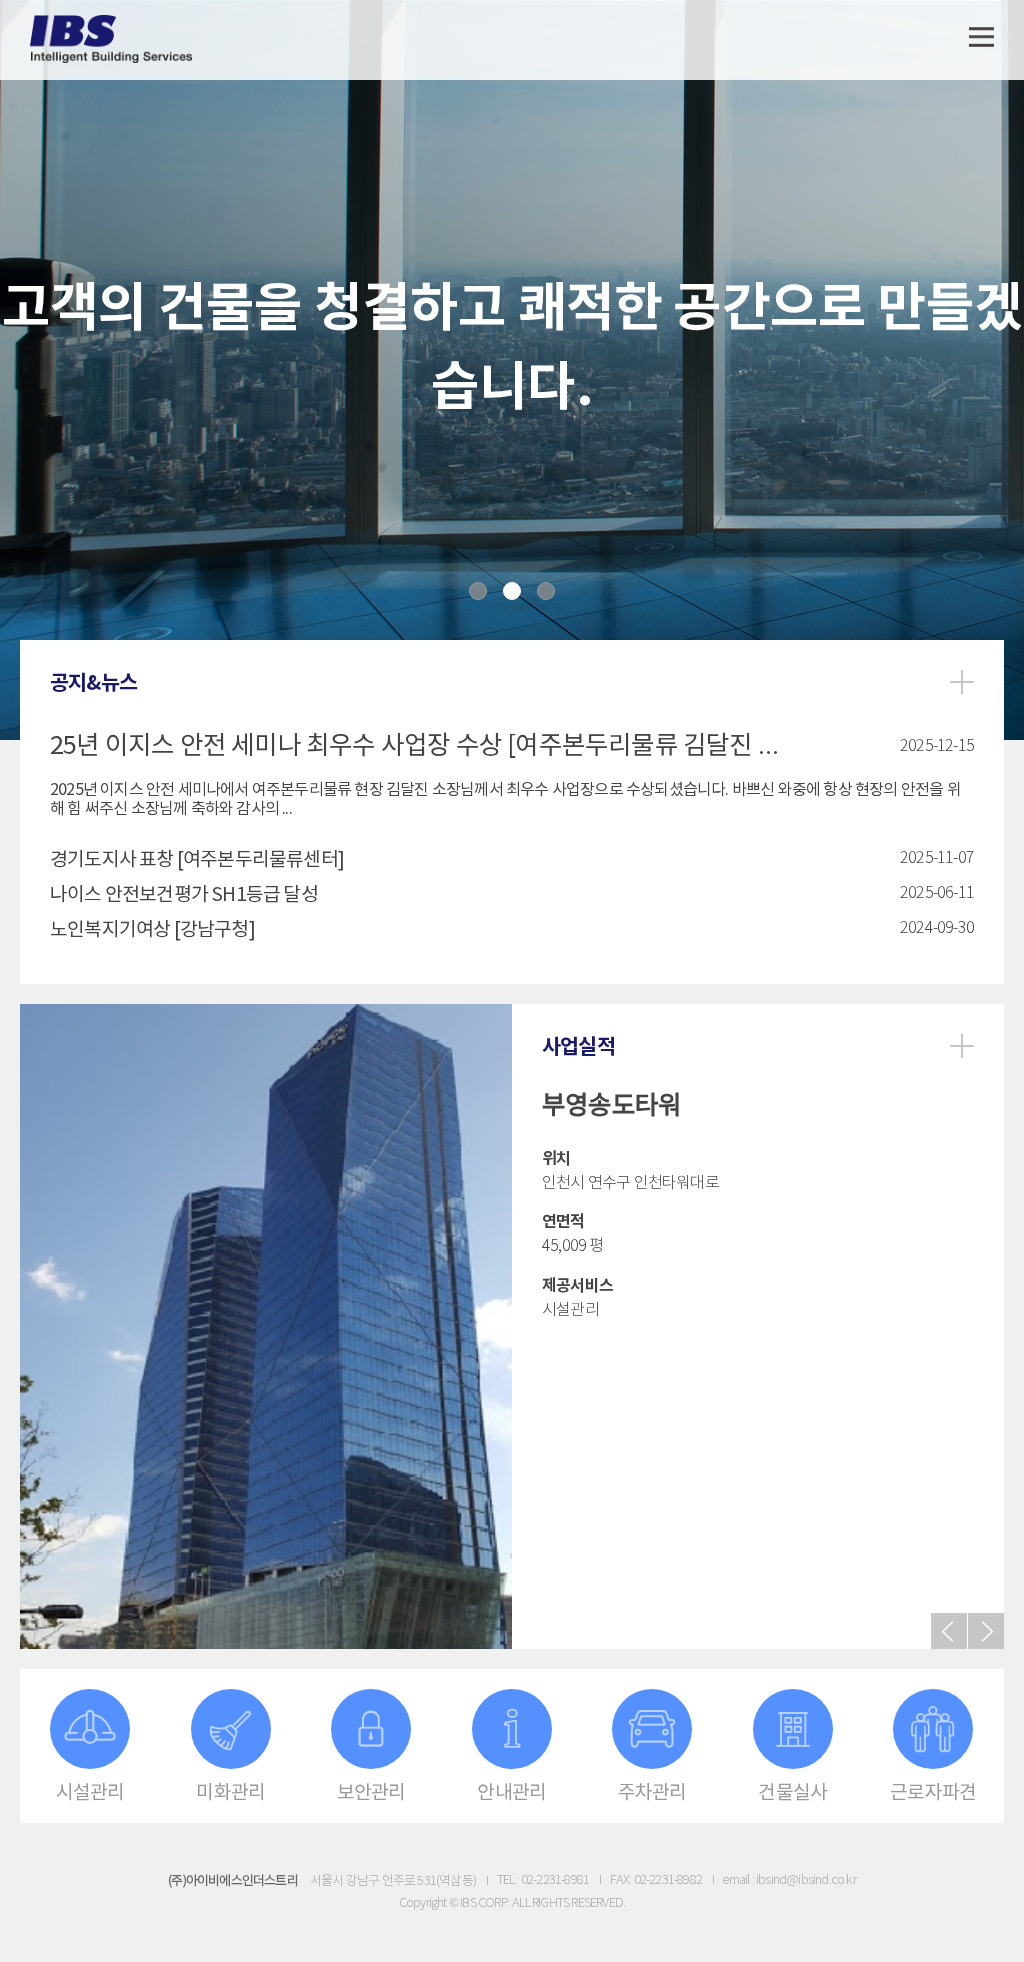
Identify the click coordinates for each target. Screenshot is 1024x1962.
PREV (949, 1631)
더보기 (962, 682)
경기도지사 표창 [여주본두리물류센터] (197, 860)
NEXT (986, 1631)
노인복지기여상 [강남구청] (152, 930)
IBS (112, 40)
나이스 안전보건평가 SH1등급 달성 (184, 895)
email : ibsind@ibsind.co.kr (788, 1880)
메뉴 (981, 37)
